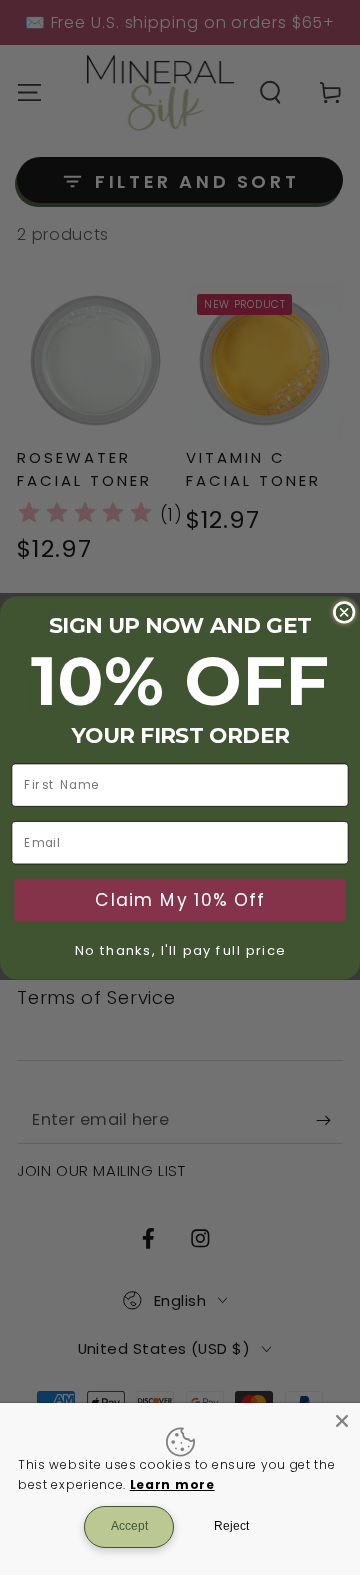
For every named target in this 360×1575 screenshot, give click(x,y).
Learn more (172, 1484)
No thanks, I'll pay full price (180, 950)
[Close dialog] (344, 611)
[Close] (342, 1421)
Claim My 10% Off (179, 900)
